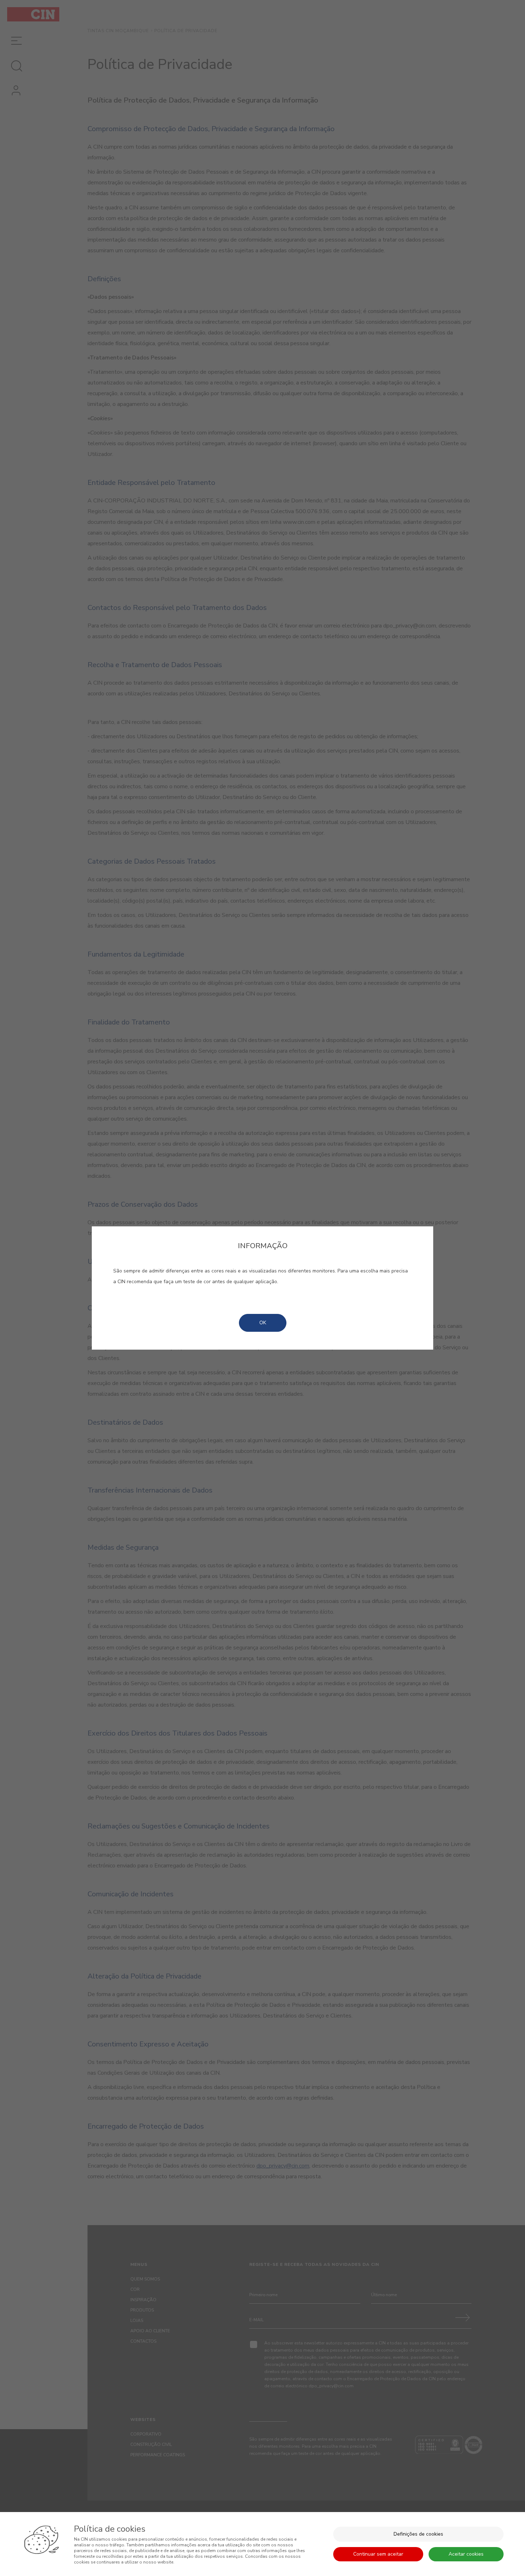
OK (263, 1323)
